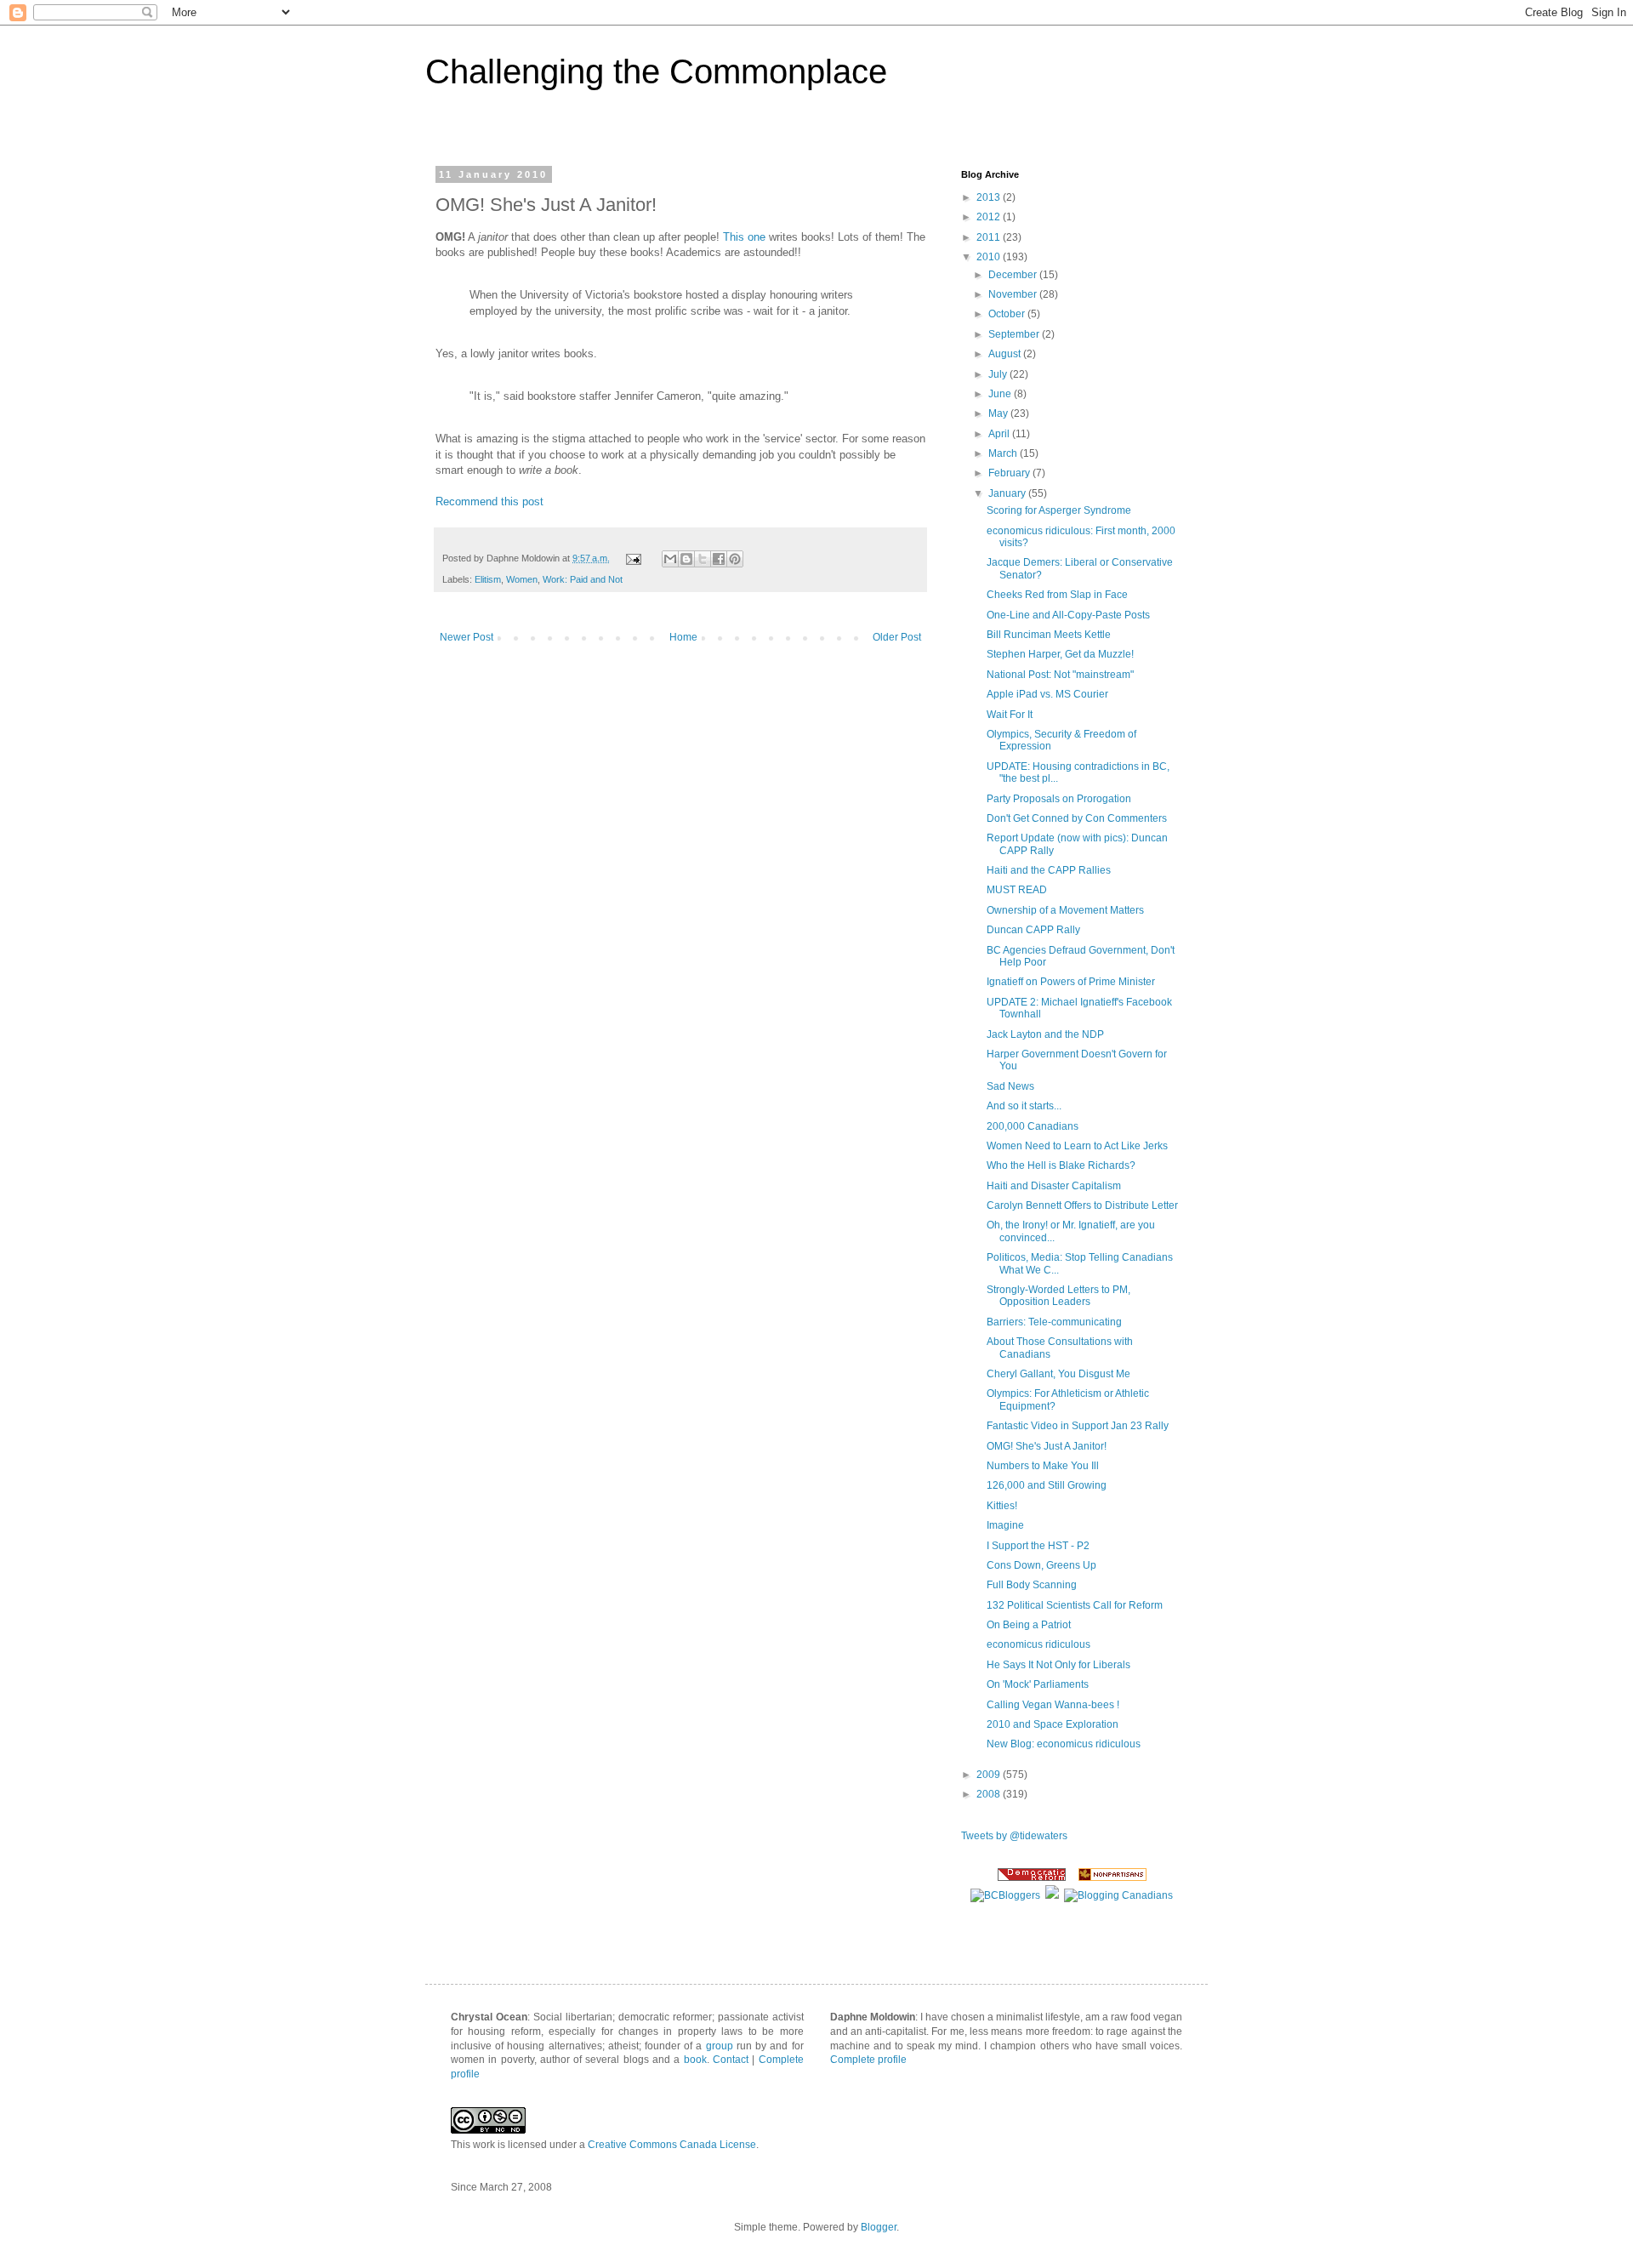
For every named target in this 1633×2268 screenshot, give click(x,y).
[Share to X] (703, 559)
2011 (990, 237)
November (1014, 294)
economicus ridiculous (1038, 1644)
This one (744, 237)
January (1008, 493)
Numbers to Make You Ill (1043, 1466)
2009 (990, 1775)
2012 (990, 217)
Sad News (1010, 1086)
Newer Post (467, 637)
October (1008, 314)
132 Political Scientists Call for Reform (1075, 1605)
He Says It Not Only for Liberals (1058, 1665)
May (999, 413)
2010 (990, 257)
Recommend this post (489, 501)
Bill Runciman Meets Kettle (1049, 635)
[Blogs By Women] (1052, 1895)
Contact (731, 2060)
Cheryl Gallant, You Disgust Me (1058, 1374)
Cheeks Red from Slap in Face (1057, 595)
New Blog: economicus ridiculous (1064, 1744)
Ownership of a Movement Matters (1065, 910)
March (1004, 453)
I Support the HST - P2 (1038, 1546)
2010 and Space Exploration (1053, 1724)
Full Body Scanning (1032, 1585)
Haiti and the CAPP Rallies (1049, 870)
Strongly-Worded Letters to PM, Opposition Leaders (1058, 1296)
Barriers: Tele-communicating (1054, 1322)
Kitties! (1002, 1506)
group (720, 2046)
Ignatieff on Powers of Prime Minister (1071, 982)
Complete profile (868, 2060)
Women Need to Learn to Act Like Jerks (1077, 1146)
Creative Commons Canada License (672, 2145)
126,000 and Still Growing (1047, 1485)
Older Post (897, 637)
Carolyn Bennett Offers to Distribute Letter (1082, 1205)
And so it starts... (1024, 1106)
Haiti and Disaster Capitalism (1054, 1186)
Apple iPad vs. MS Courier (1047, 694)
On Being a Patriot (1029, 1625)
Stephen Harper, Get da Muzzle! (1060, 654)
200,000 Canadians (1033, 1126)
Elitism (488, 579)
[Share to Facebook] (719, 559)
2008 (990, 1794)
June (1001, 394)
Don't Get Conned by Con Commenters (1077, 818)
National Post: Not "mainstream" (1060, 675)
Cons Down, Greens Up (1041, 1565)
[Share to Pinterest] (735, 559)
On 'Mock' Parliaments (1038, 1684)
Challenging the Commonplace (656, 71)
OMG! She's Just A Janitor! (1047, 1446)
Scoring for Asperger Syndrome (1059, 510)
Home (683, 637)
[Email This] (670, 559)
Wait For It (1010, 715)
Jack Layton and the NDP (1045, 1034)
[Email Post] (633, 558)
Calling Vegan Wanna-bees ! (1053, 1705)
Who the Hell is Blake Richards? (1061, 1165)
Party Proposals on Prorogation (1059, 799)
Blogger (879, 2227)
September (1015, 334)
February (1010, 473)
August (1006, 354)
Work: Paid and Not (583, 579)
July (999, 374)
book (695, 2060)
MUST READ (1017, 890)
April (1000, 434)
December (1014, 275)
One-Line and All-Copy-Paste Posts (1068, 615)
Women (522, 579)
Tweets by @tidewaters (1014, 1836)
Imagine (1005, 1525)
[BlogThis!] (686, 559)
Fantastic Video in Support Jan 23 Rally (1078, 1426)
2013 (990, 197)
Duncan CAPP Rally (1033, 930)
